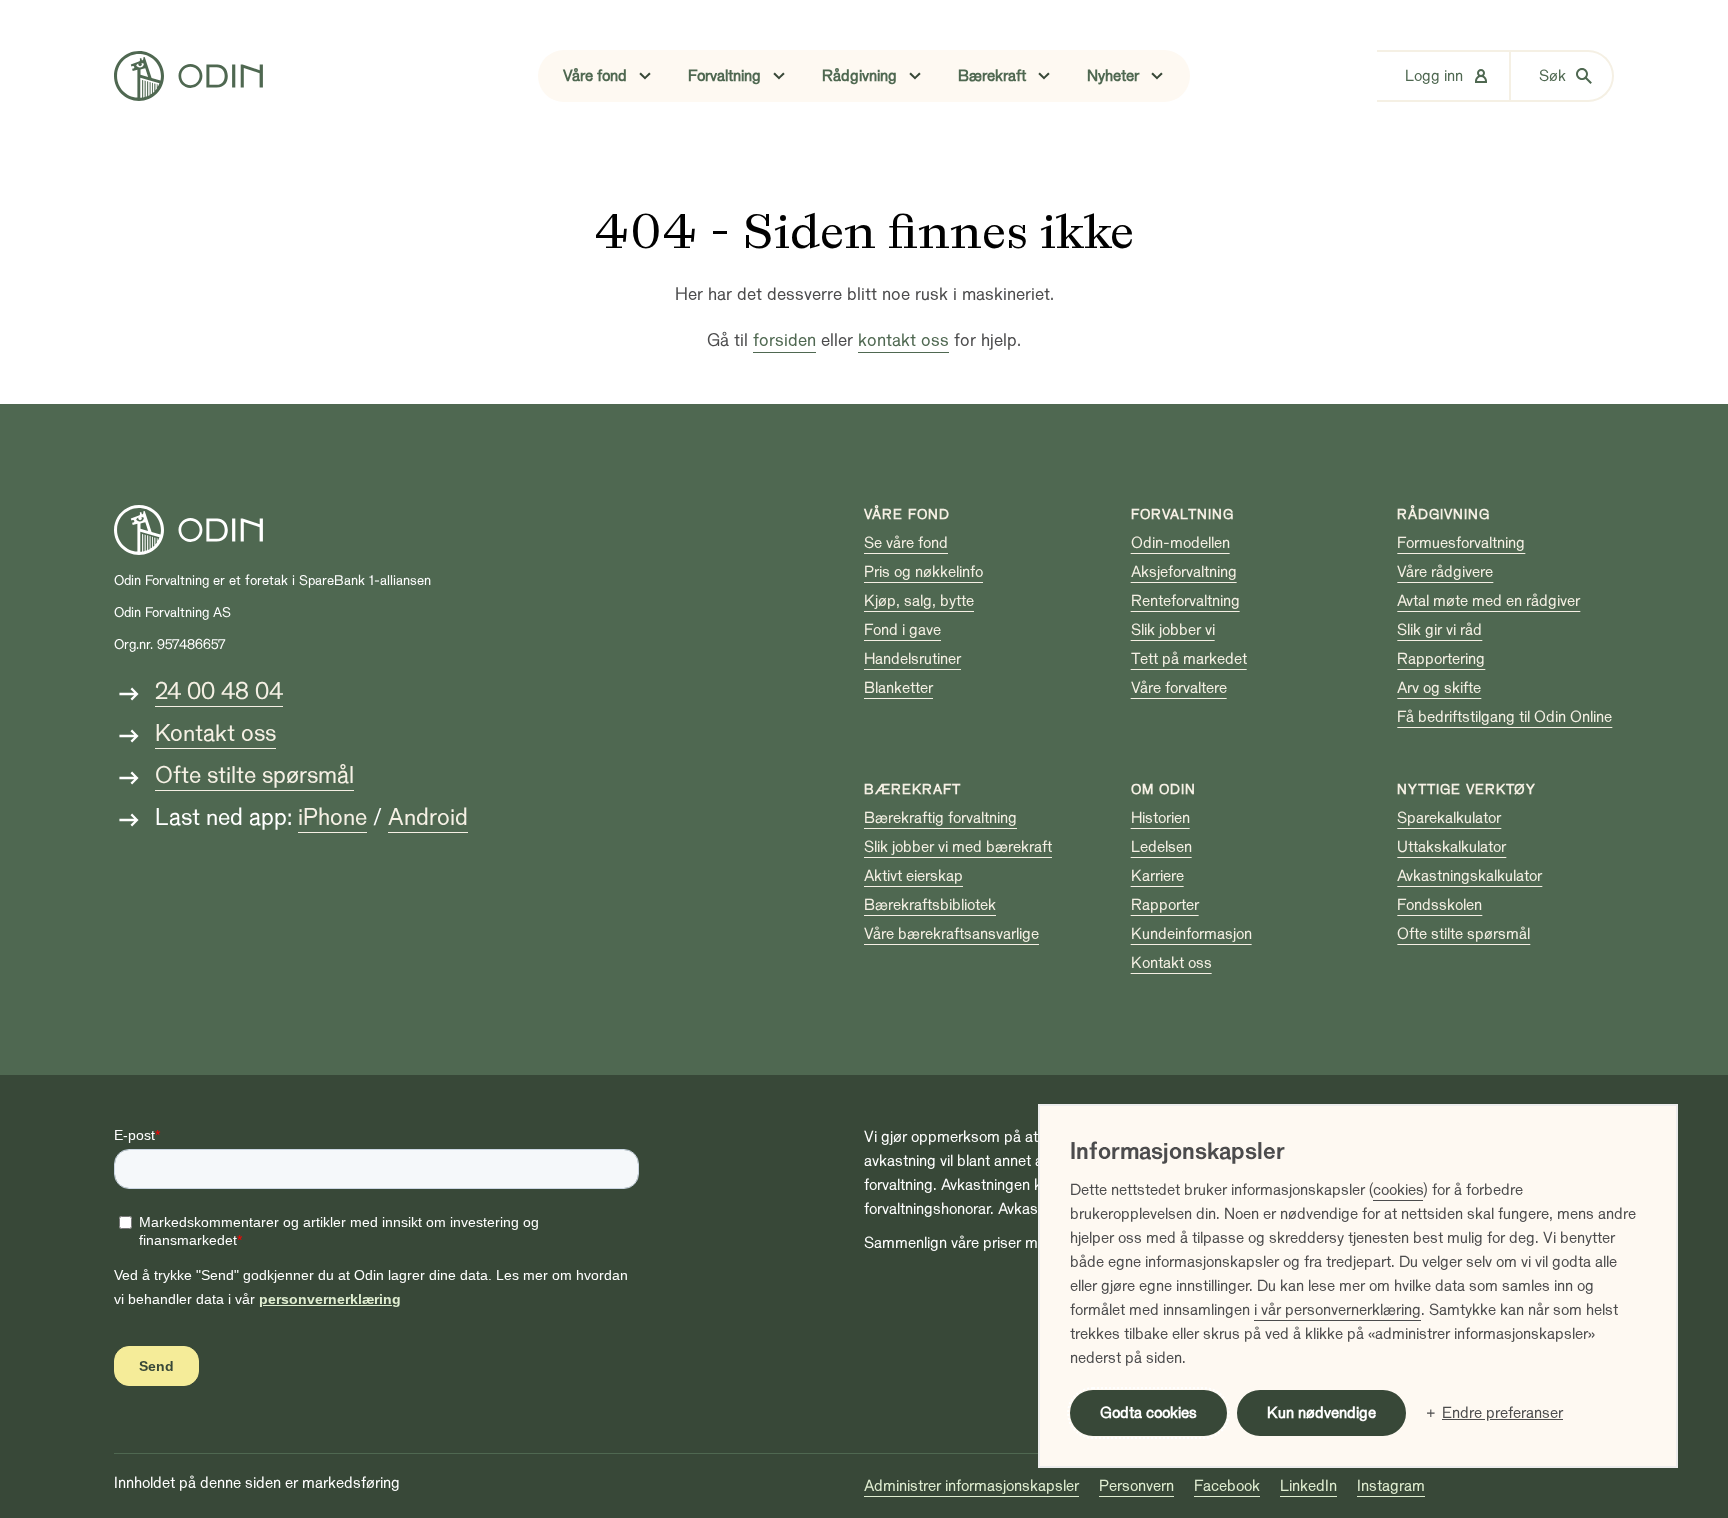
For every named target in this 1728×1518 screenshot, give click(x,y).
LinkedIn (1308, 1486)
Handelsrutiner (912, 659)
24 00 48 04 (219, 691)
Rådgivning (1443, 514)
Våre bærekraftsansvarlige (951, 934)
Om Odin (1163, 789)
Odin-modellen (1180, 543)
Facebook (1227, 1486)
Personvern (1136, 1486)
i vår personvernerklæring (1337, 1310)
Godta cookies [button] (1148, 1413)
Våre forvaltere (1179, 688)
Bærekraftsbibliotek (930, 905)
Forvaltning (1182, 514)
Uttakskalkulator (1451, 847)
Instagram (1391, 1486)
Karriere (1157, 876)
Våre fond (907, 514)
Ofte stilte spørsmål (254, 775)
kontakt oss (903, 340)
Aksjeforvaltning (1184, 572)
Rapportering (1441, 659)
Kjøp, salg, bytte (919, 601)
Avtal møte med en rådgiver (1488, 601)
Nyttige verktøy (1466, 789)
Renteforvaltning (1185, 601)
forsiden (784, 340)
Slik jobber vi (1173, 630)
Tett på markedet (1189, 659)
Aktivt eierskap (913, 876)
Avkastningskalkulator (1469, 876)
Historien (1160, 818)
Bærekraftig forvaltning (940, 818)
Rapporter (1165, 905)
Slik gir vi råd (1439, 630)
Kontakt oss (215, 733)
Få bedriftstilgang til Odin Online (1504, 717)
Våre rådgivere (1445, 572)
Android (428, 817)
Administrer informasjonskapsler (971, 1486)
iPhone (332, 817)
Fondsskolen (1439, 905)
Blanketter (898, 688)
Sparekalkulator (1449, 818)
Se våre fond (906, 543)
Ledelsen (1161, 847)
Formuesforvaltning (1461, 543)
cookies (1398, 1190)
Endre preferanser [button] (1502, 1413)
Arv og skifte (1439, 688)
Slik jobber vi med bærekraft (958, 847)
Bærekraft (912, 789)
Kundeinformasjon (1191, 934)
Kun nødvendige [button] (1321, 1413)
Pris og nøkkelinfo (923, 572)
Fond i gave (902, 630)
